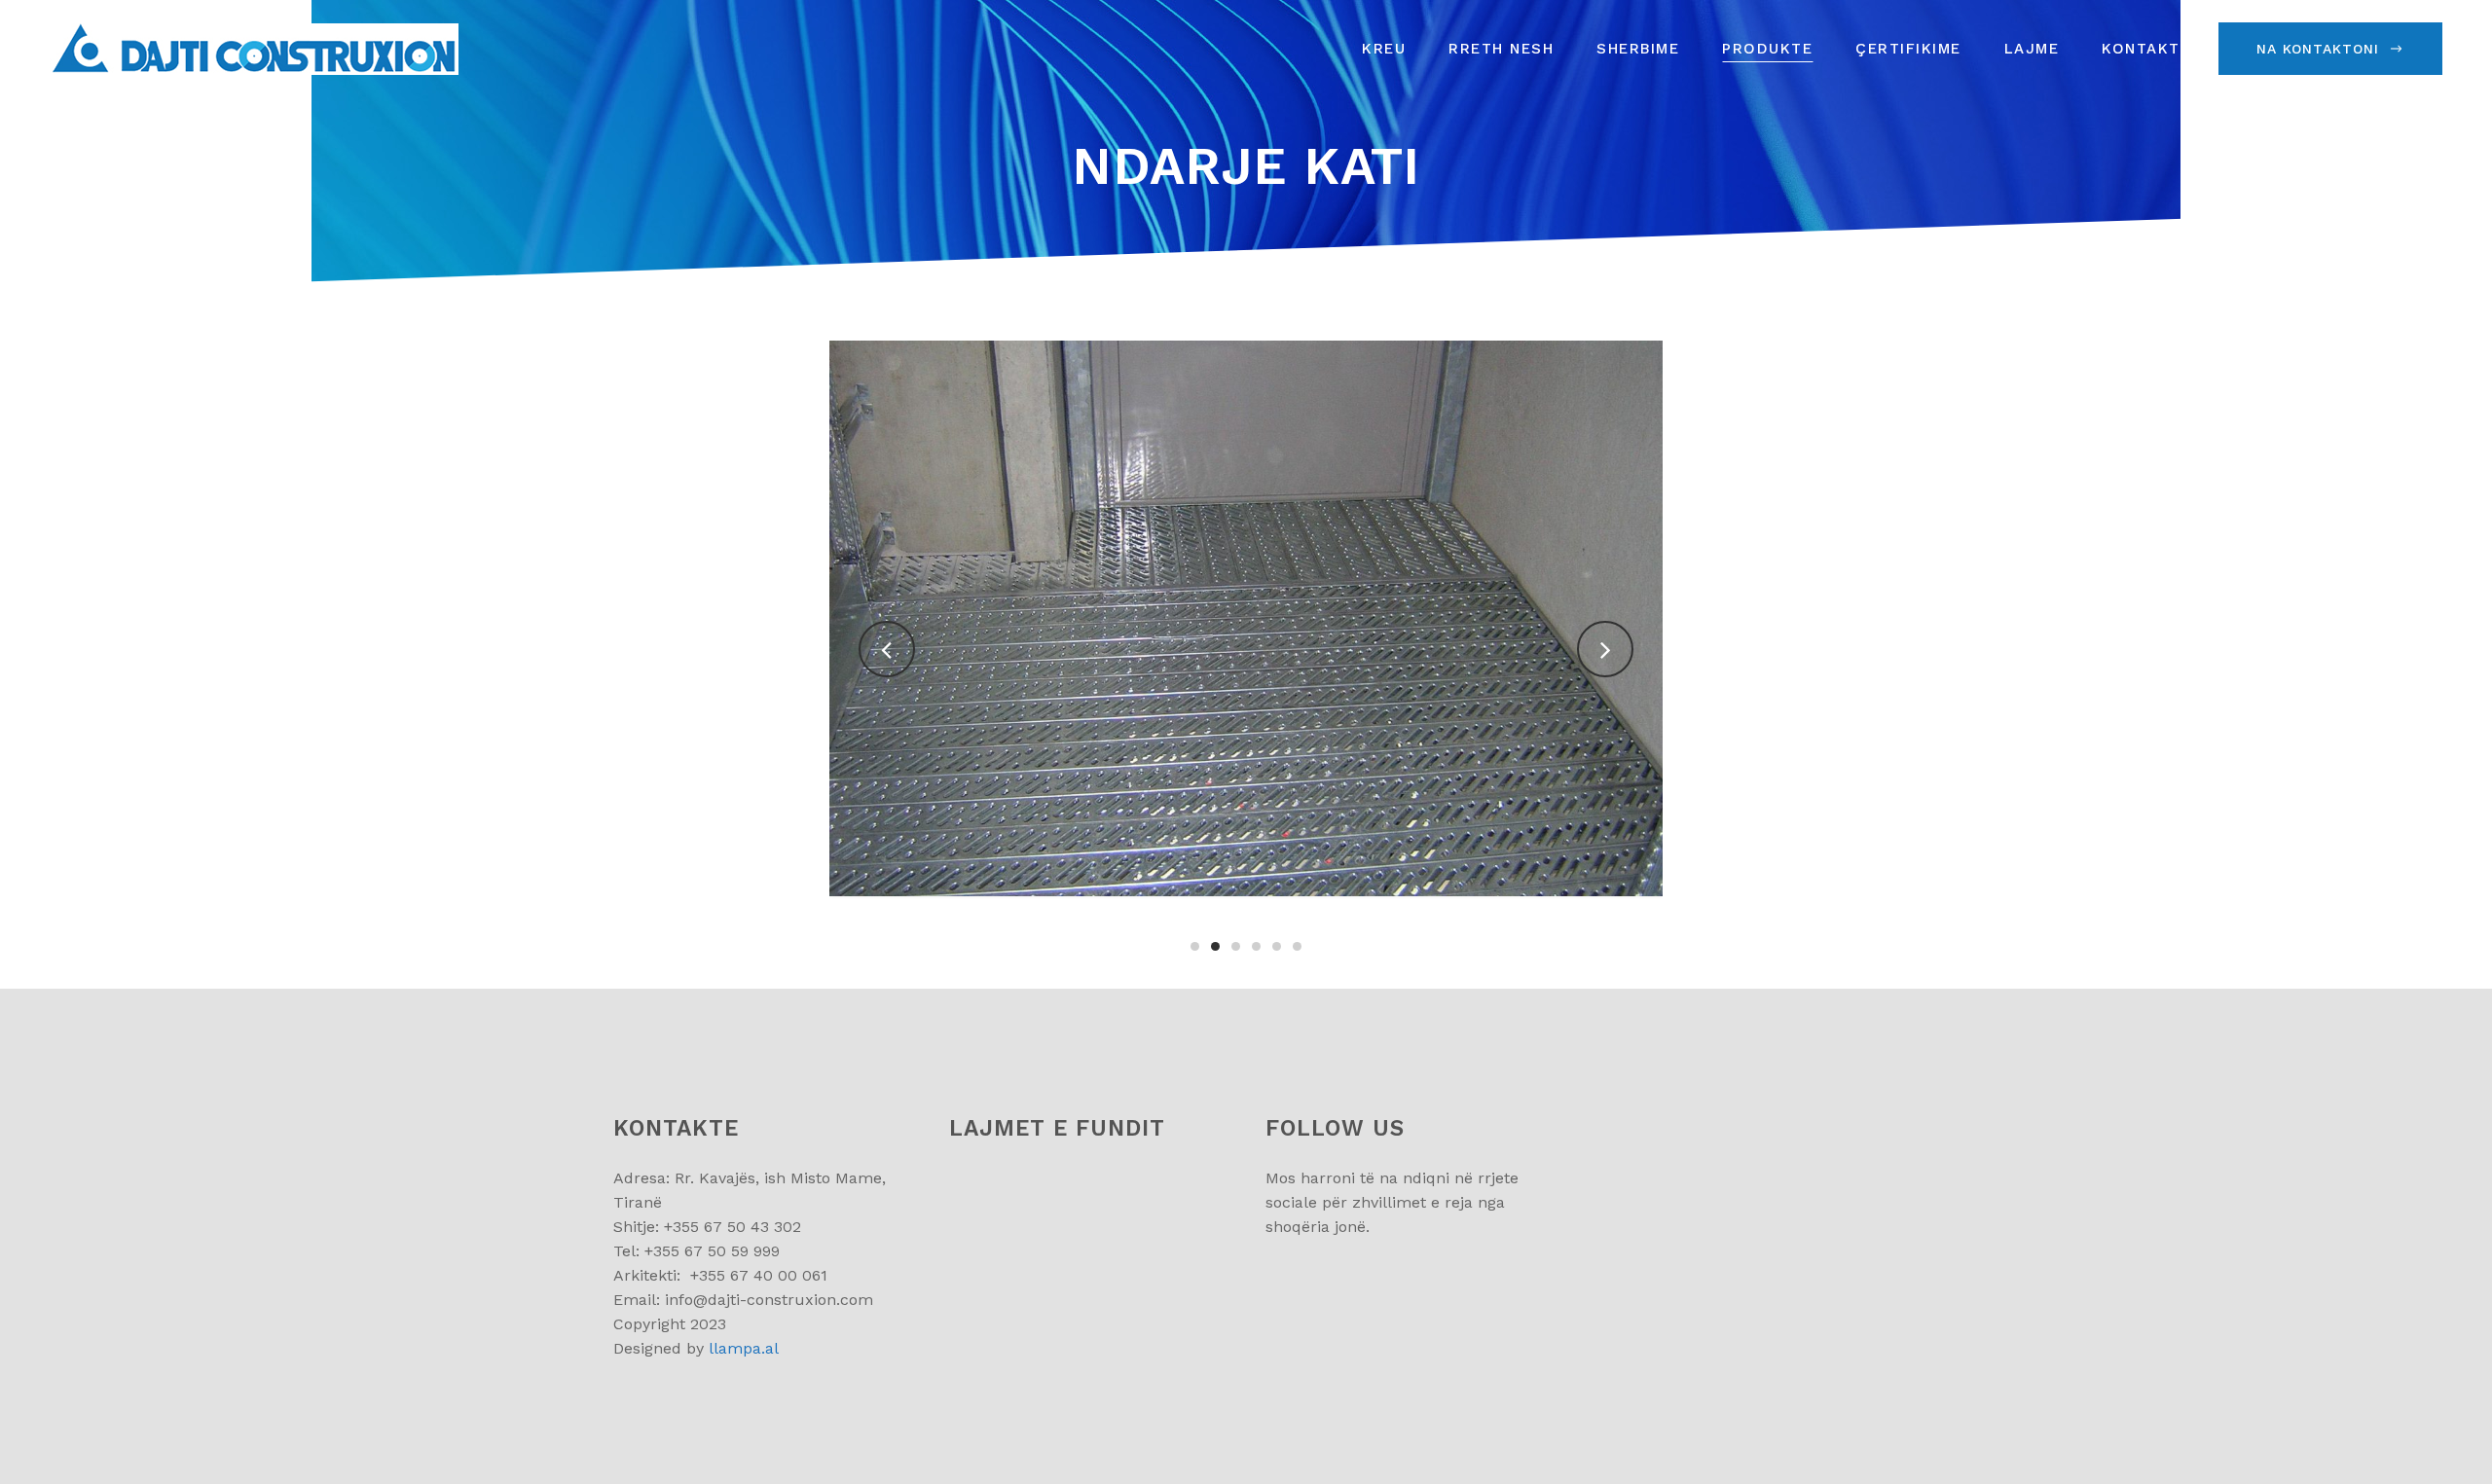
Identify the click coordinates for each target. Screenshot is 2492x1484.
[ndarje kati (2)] (1246, 618)
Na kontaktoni (2318, 49)
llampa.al (744, 1348)
